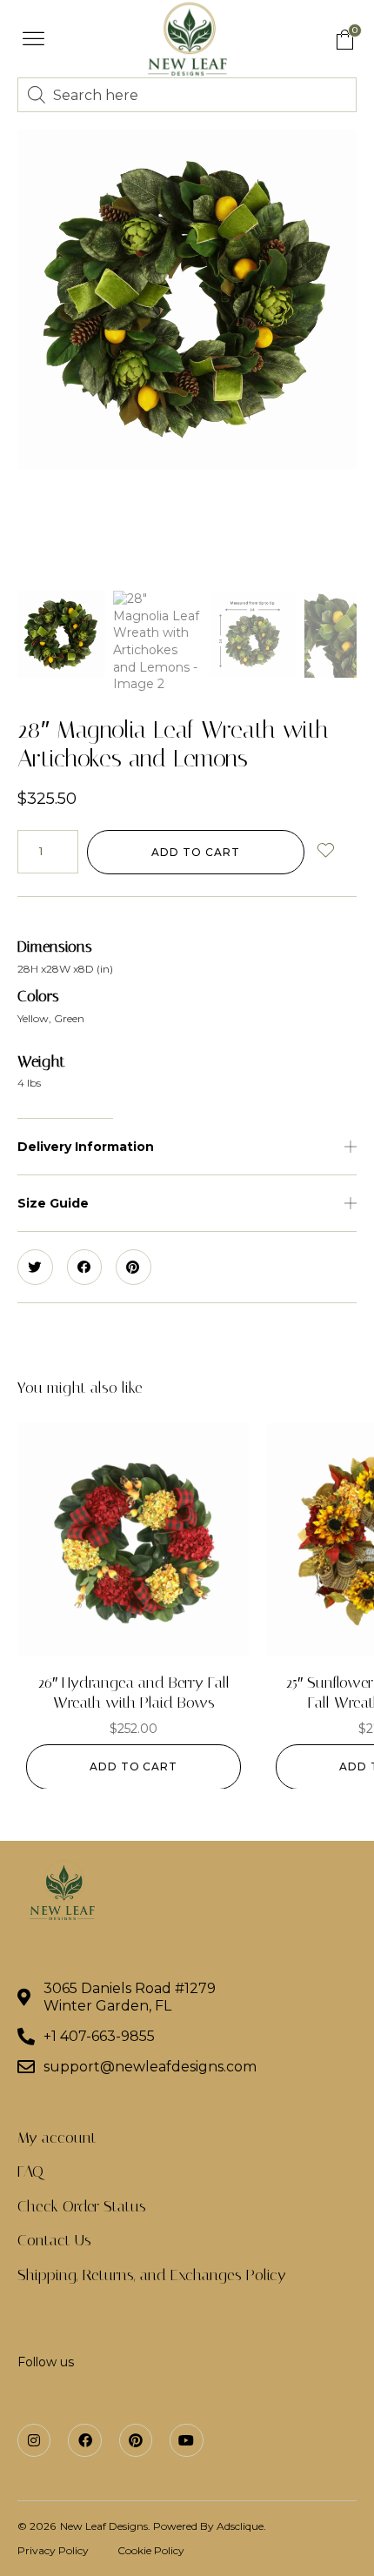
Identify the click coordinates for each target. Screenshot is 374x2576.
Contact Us (54, 2240)
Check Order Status (82, 2206)
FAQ (30, 2171)
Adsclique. (241, 2526)
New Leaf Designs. (107, 2526)
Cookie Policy (151, 2550)
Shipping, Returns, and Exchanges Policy (152, 2275)
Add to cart (195, 852)
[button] (34, 39)
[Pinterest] (136, 2440)
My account (57, 2138)
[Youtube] (186, 2440)
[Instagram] (34, 2440)
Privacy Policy (53, 2550)
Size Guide (53, 1203)
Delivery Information (86, 1147)
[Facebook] (84, 2440)
